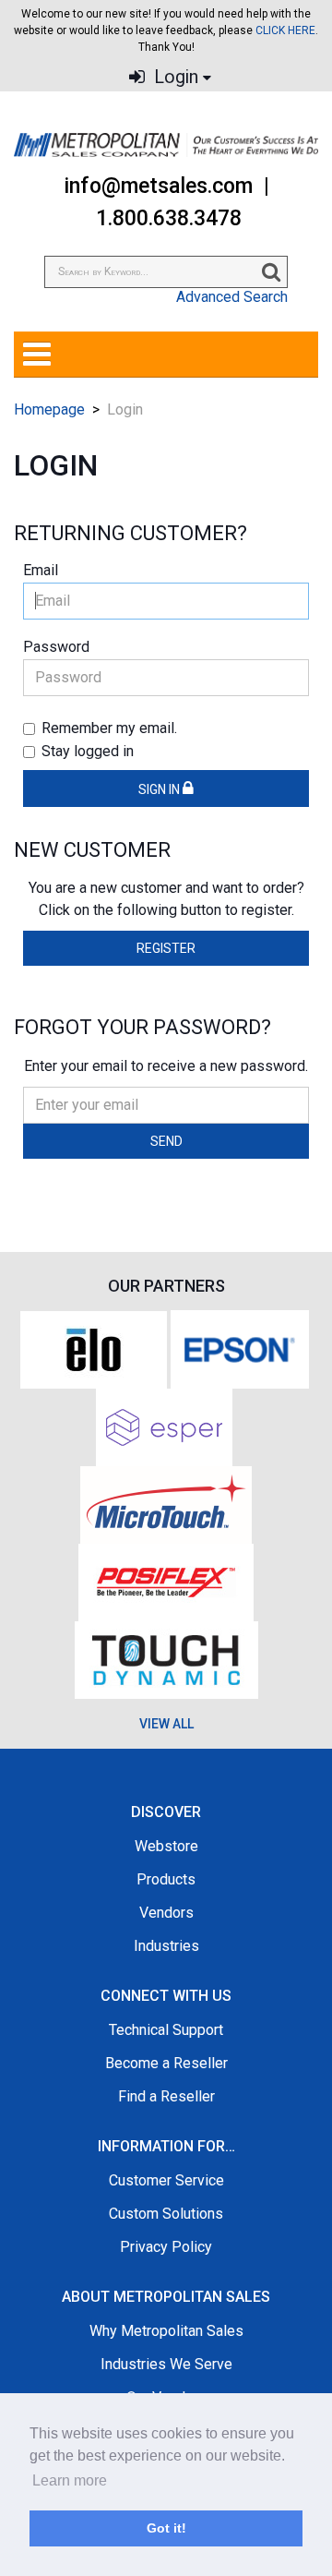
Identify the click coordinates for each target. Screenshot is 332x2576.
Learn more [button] (70, 2480)
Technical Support (166, 2030)
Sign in (160, 789)
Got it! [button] (166, 2528)
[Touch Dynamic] (166, 1659)
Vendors (166, 1913)
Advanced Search (232, 297)
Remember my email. (109, 728)
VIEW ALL (166, 1724)
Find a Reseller (166, 2096)
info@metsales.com (158, 186)
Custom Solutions (166, 2214)
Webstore (166, 1846)
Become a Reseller (166, 2063)
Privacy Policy (166, 2247)
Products (166, 1879)
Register (166, 948)
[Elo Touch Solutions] (94, 1348)
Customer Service (166, 2180)
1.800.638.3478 (169, 218)
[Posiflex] (166, 1581)
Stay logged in (88, 751)
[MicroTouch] (166, 1504)
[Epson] (240, 1348)
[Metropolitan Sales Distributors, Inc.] (166, 145)
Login (174, 77)
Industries (166, 1946)
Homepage (49, 409)
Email (41, 570)
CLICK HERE (285, 30)
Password (56, 647)
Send (166, 1141)
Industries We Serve (166, 2364)
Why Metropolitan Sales (166, 2331)
